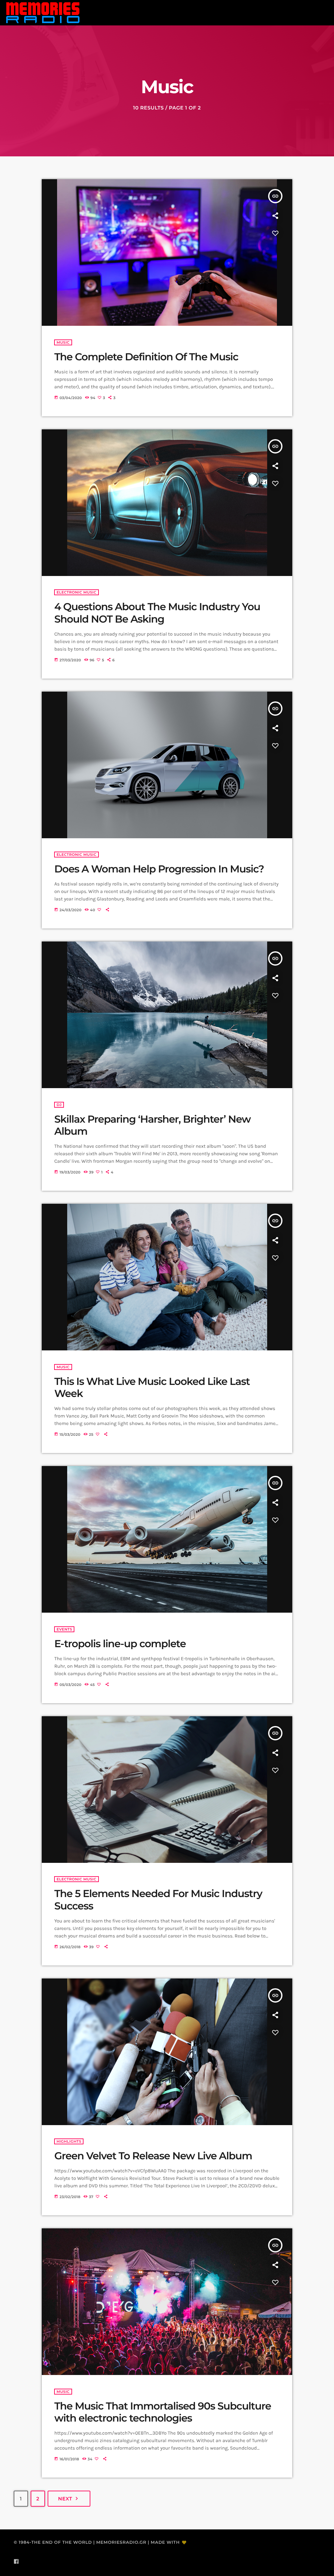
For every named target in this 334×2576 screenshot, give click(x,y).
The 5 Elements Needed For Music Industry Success (158, 1900)
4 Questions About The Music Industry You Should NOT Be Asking (157, 613)
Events (64, 1629)
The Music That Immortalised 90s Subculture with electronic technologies (162, 2412)
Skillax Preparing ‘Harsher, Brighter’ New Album (152, 1125)
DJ (59, 1105)
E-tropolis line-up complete (120, 1644)
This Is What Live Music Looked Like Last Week (152, 1387)
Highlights (69, 2141)
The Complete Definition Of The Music (146, 357)
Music (63, 342)
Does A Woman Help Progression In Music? (159, 869)
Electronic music (76, 592)
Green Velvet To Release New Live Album (153, 2156)
